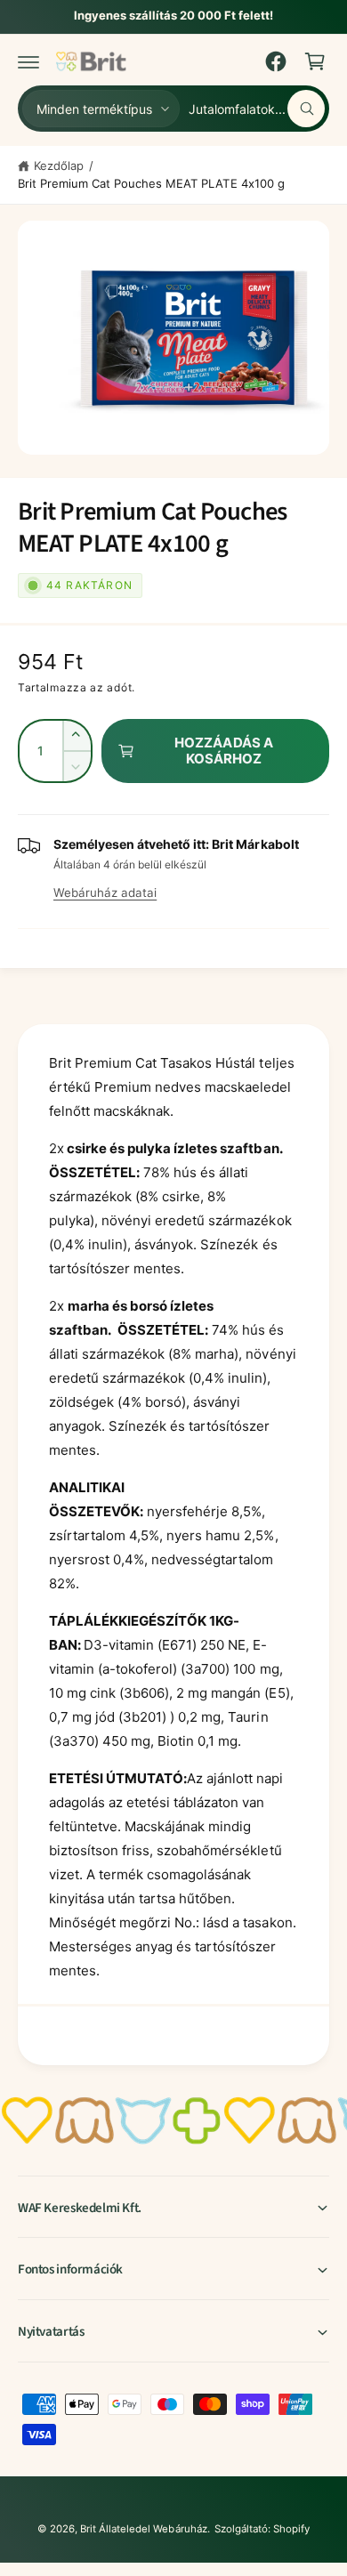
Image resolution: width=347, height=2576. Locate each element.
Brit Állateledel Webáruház (143, 2529)
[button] (28, 61)
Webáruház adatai (105, 892)
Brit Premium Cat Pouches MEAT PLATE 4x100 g (151, 183)
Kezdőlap (59, 166)
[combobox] (257, 109)
